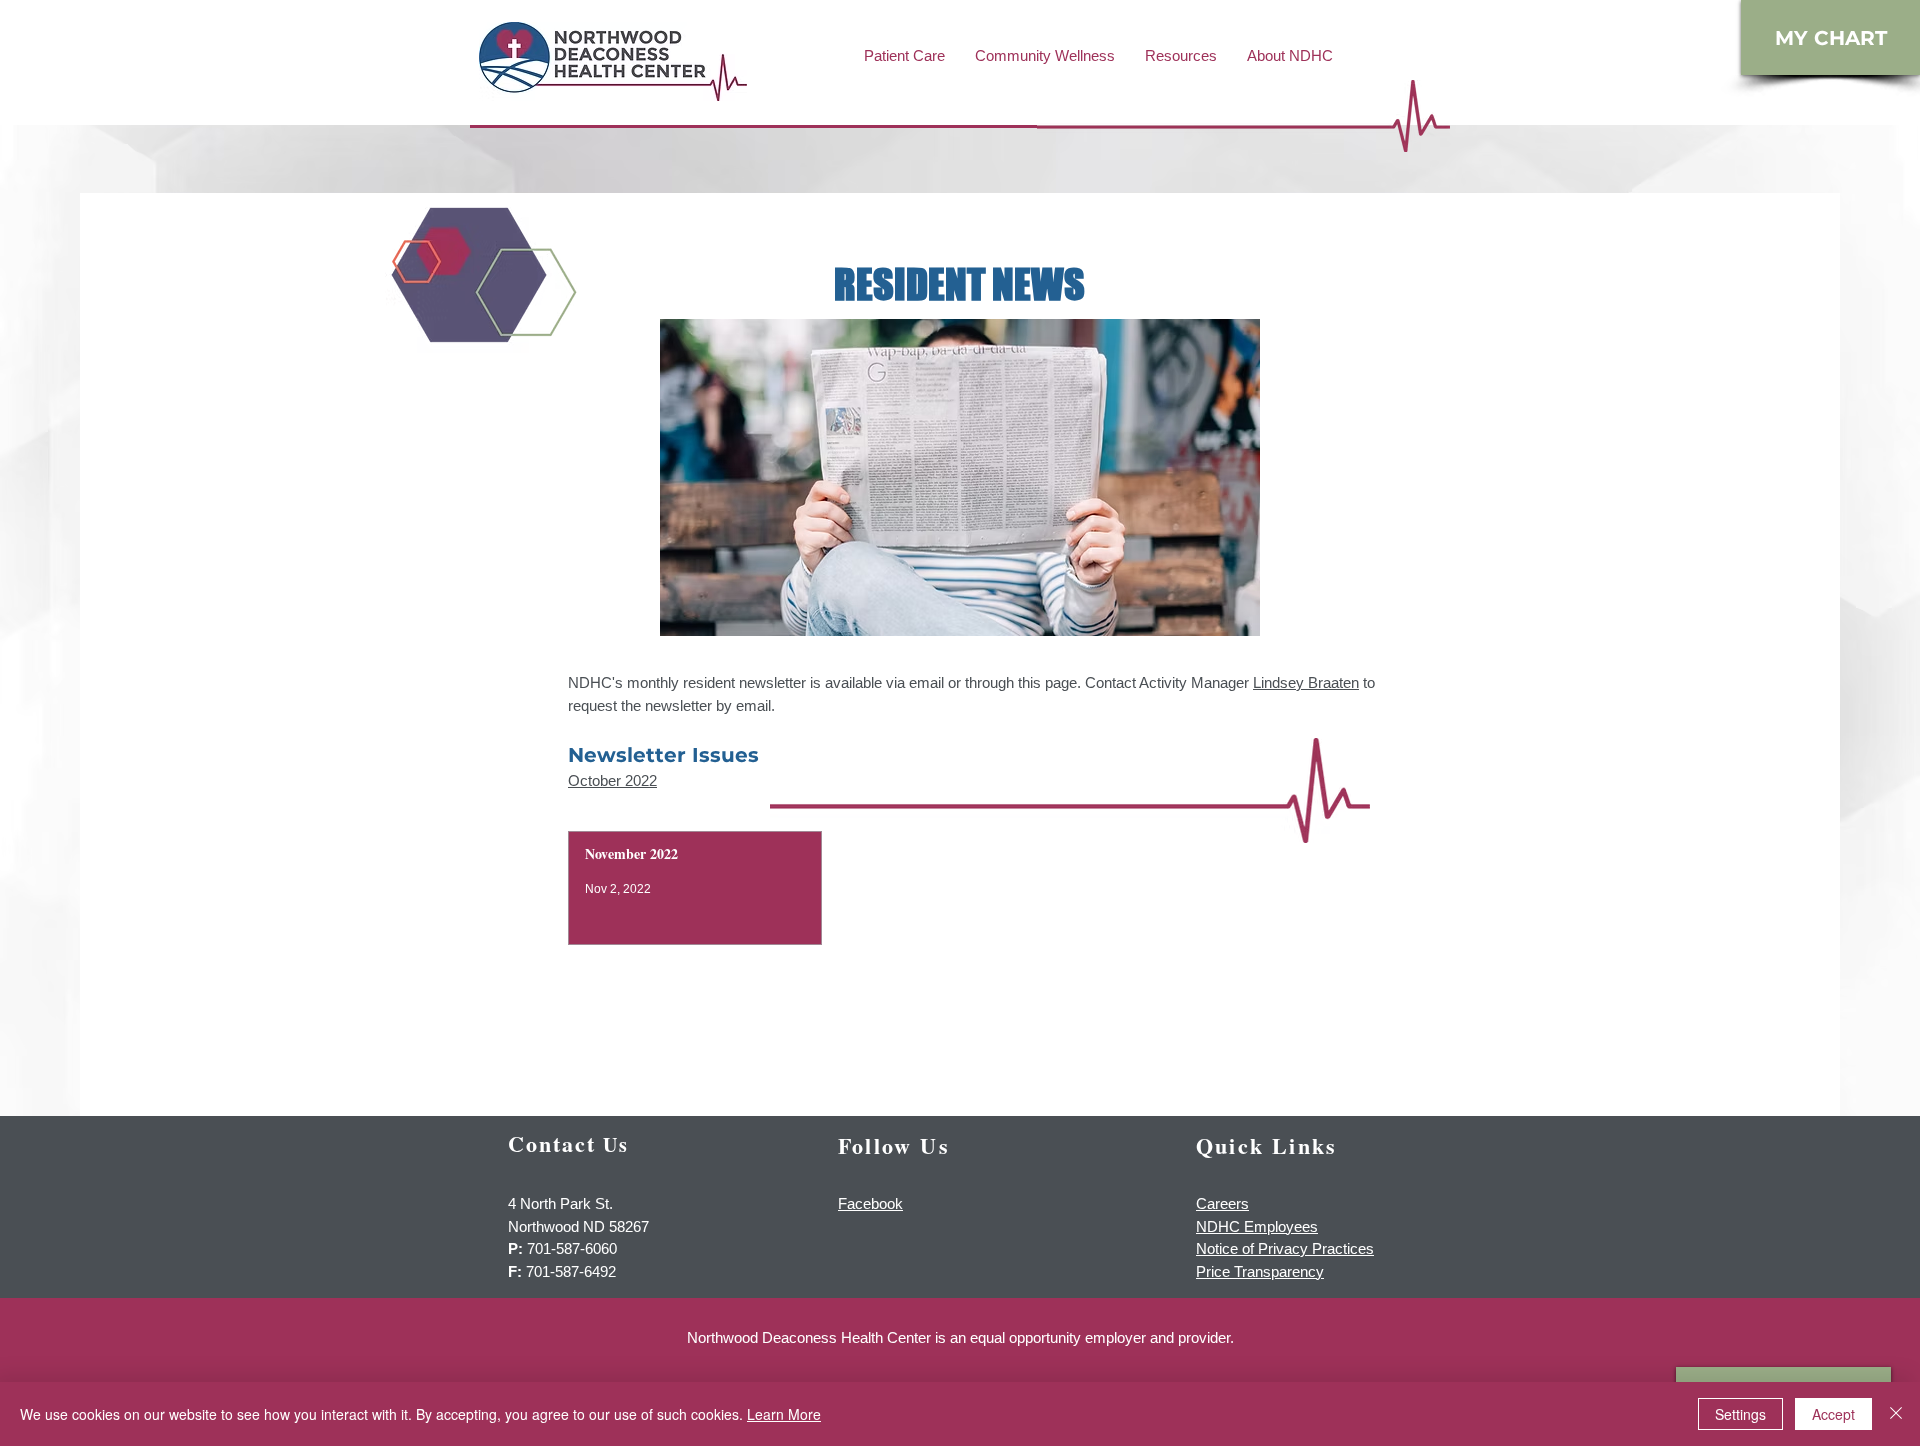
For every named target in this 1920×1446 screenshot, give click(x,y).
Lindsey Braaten (1306, 682)
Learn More (784, 1414)
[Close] (1896, 1414)
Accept (1833, 1414)
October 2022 (612, 780)
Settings (1740, 1414)
